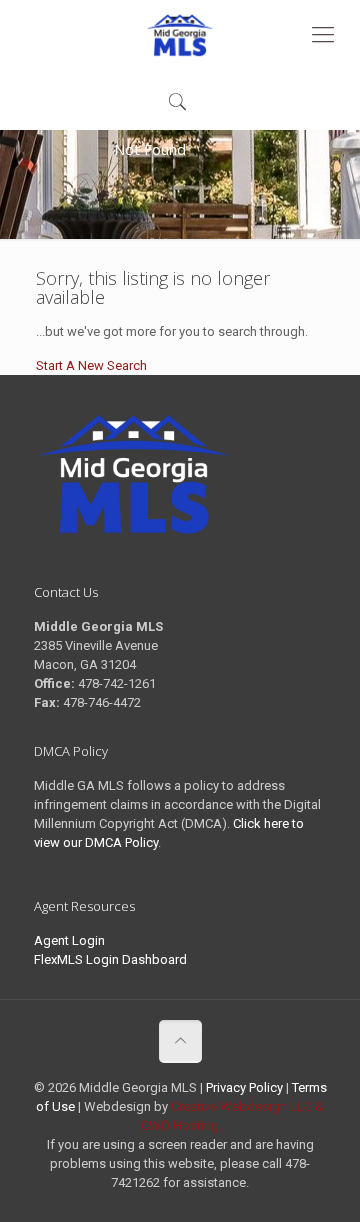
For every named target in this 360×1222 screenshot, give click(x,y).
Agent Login (69, 940)
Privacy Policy (244, 1087)
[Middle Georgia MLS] (180, 35)
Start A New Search (91, 365)
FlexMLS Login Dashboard (110, 959)
